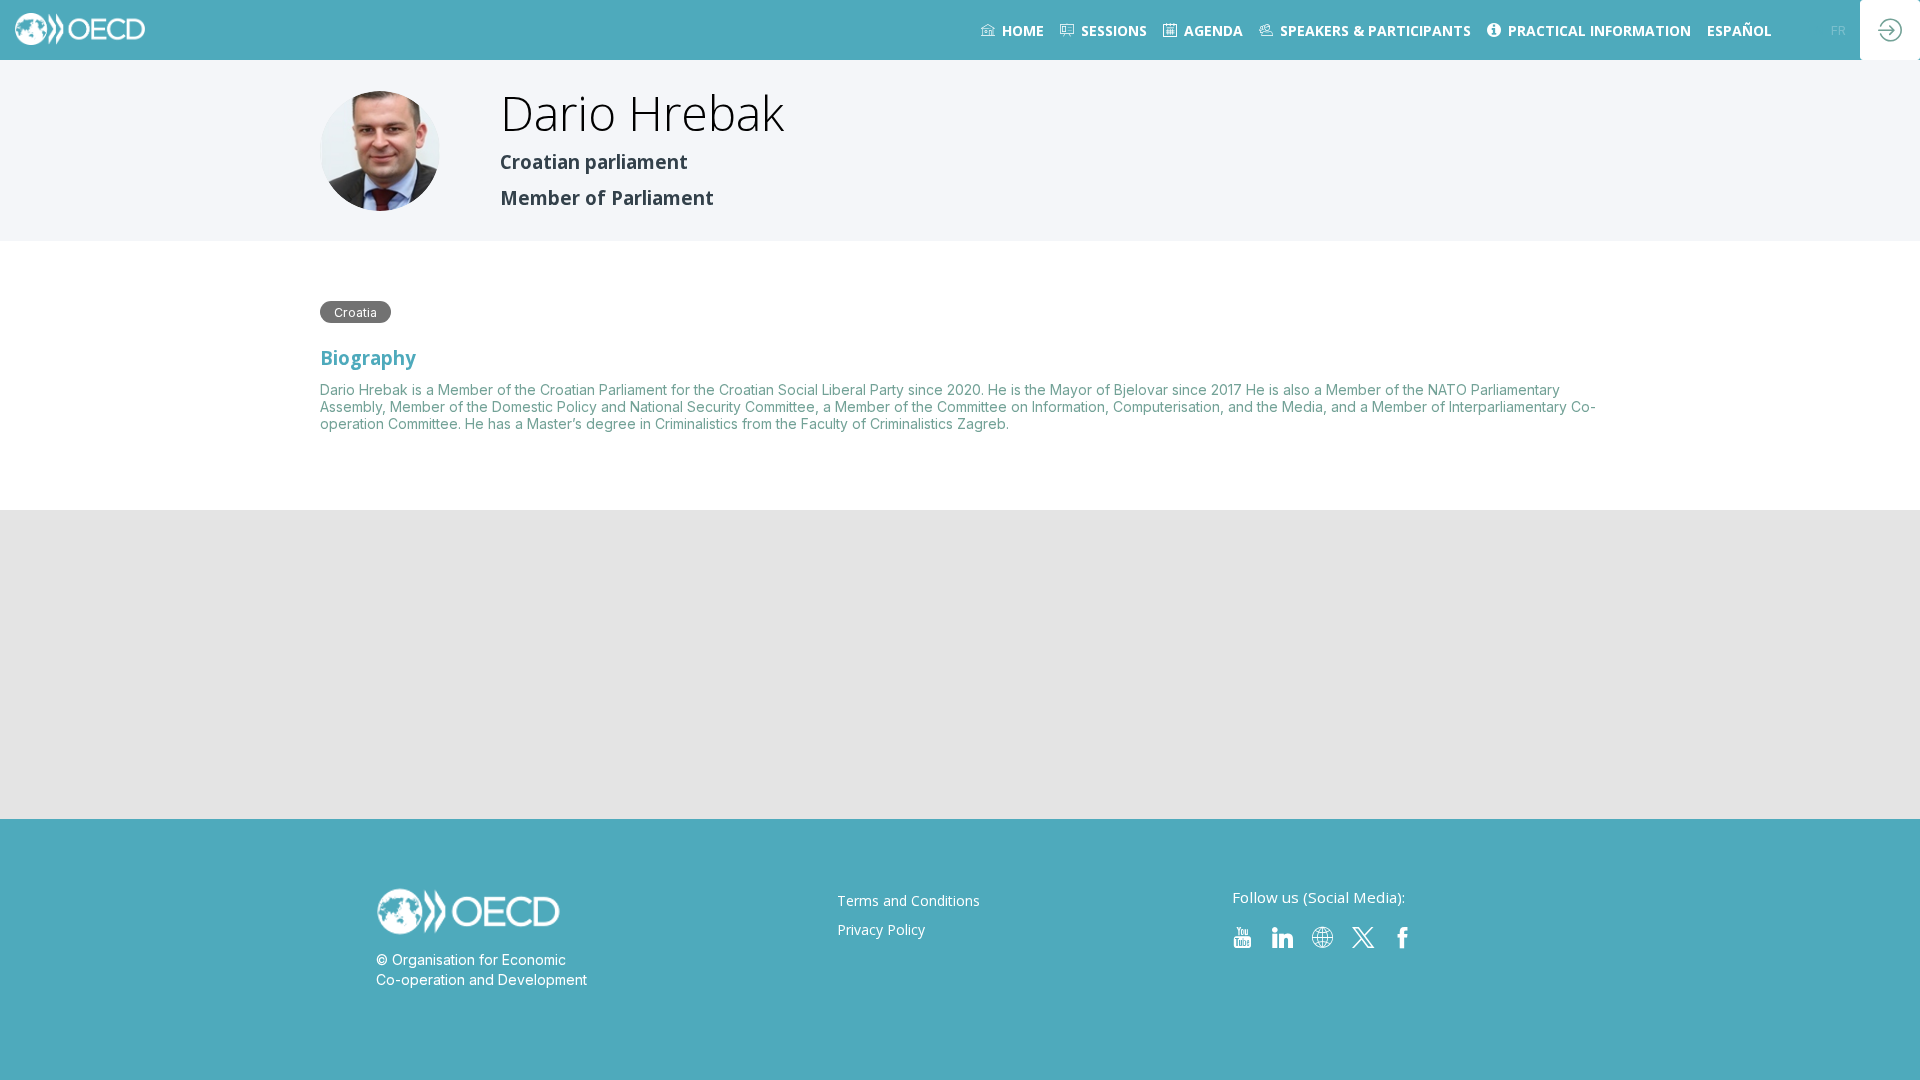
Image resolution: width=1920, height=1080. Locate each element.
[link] (1012, 30)
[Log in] (1890, 30)
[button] (1816, 30)
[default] (1103, 30)
